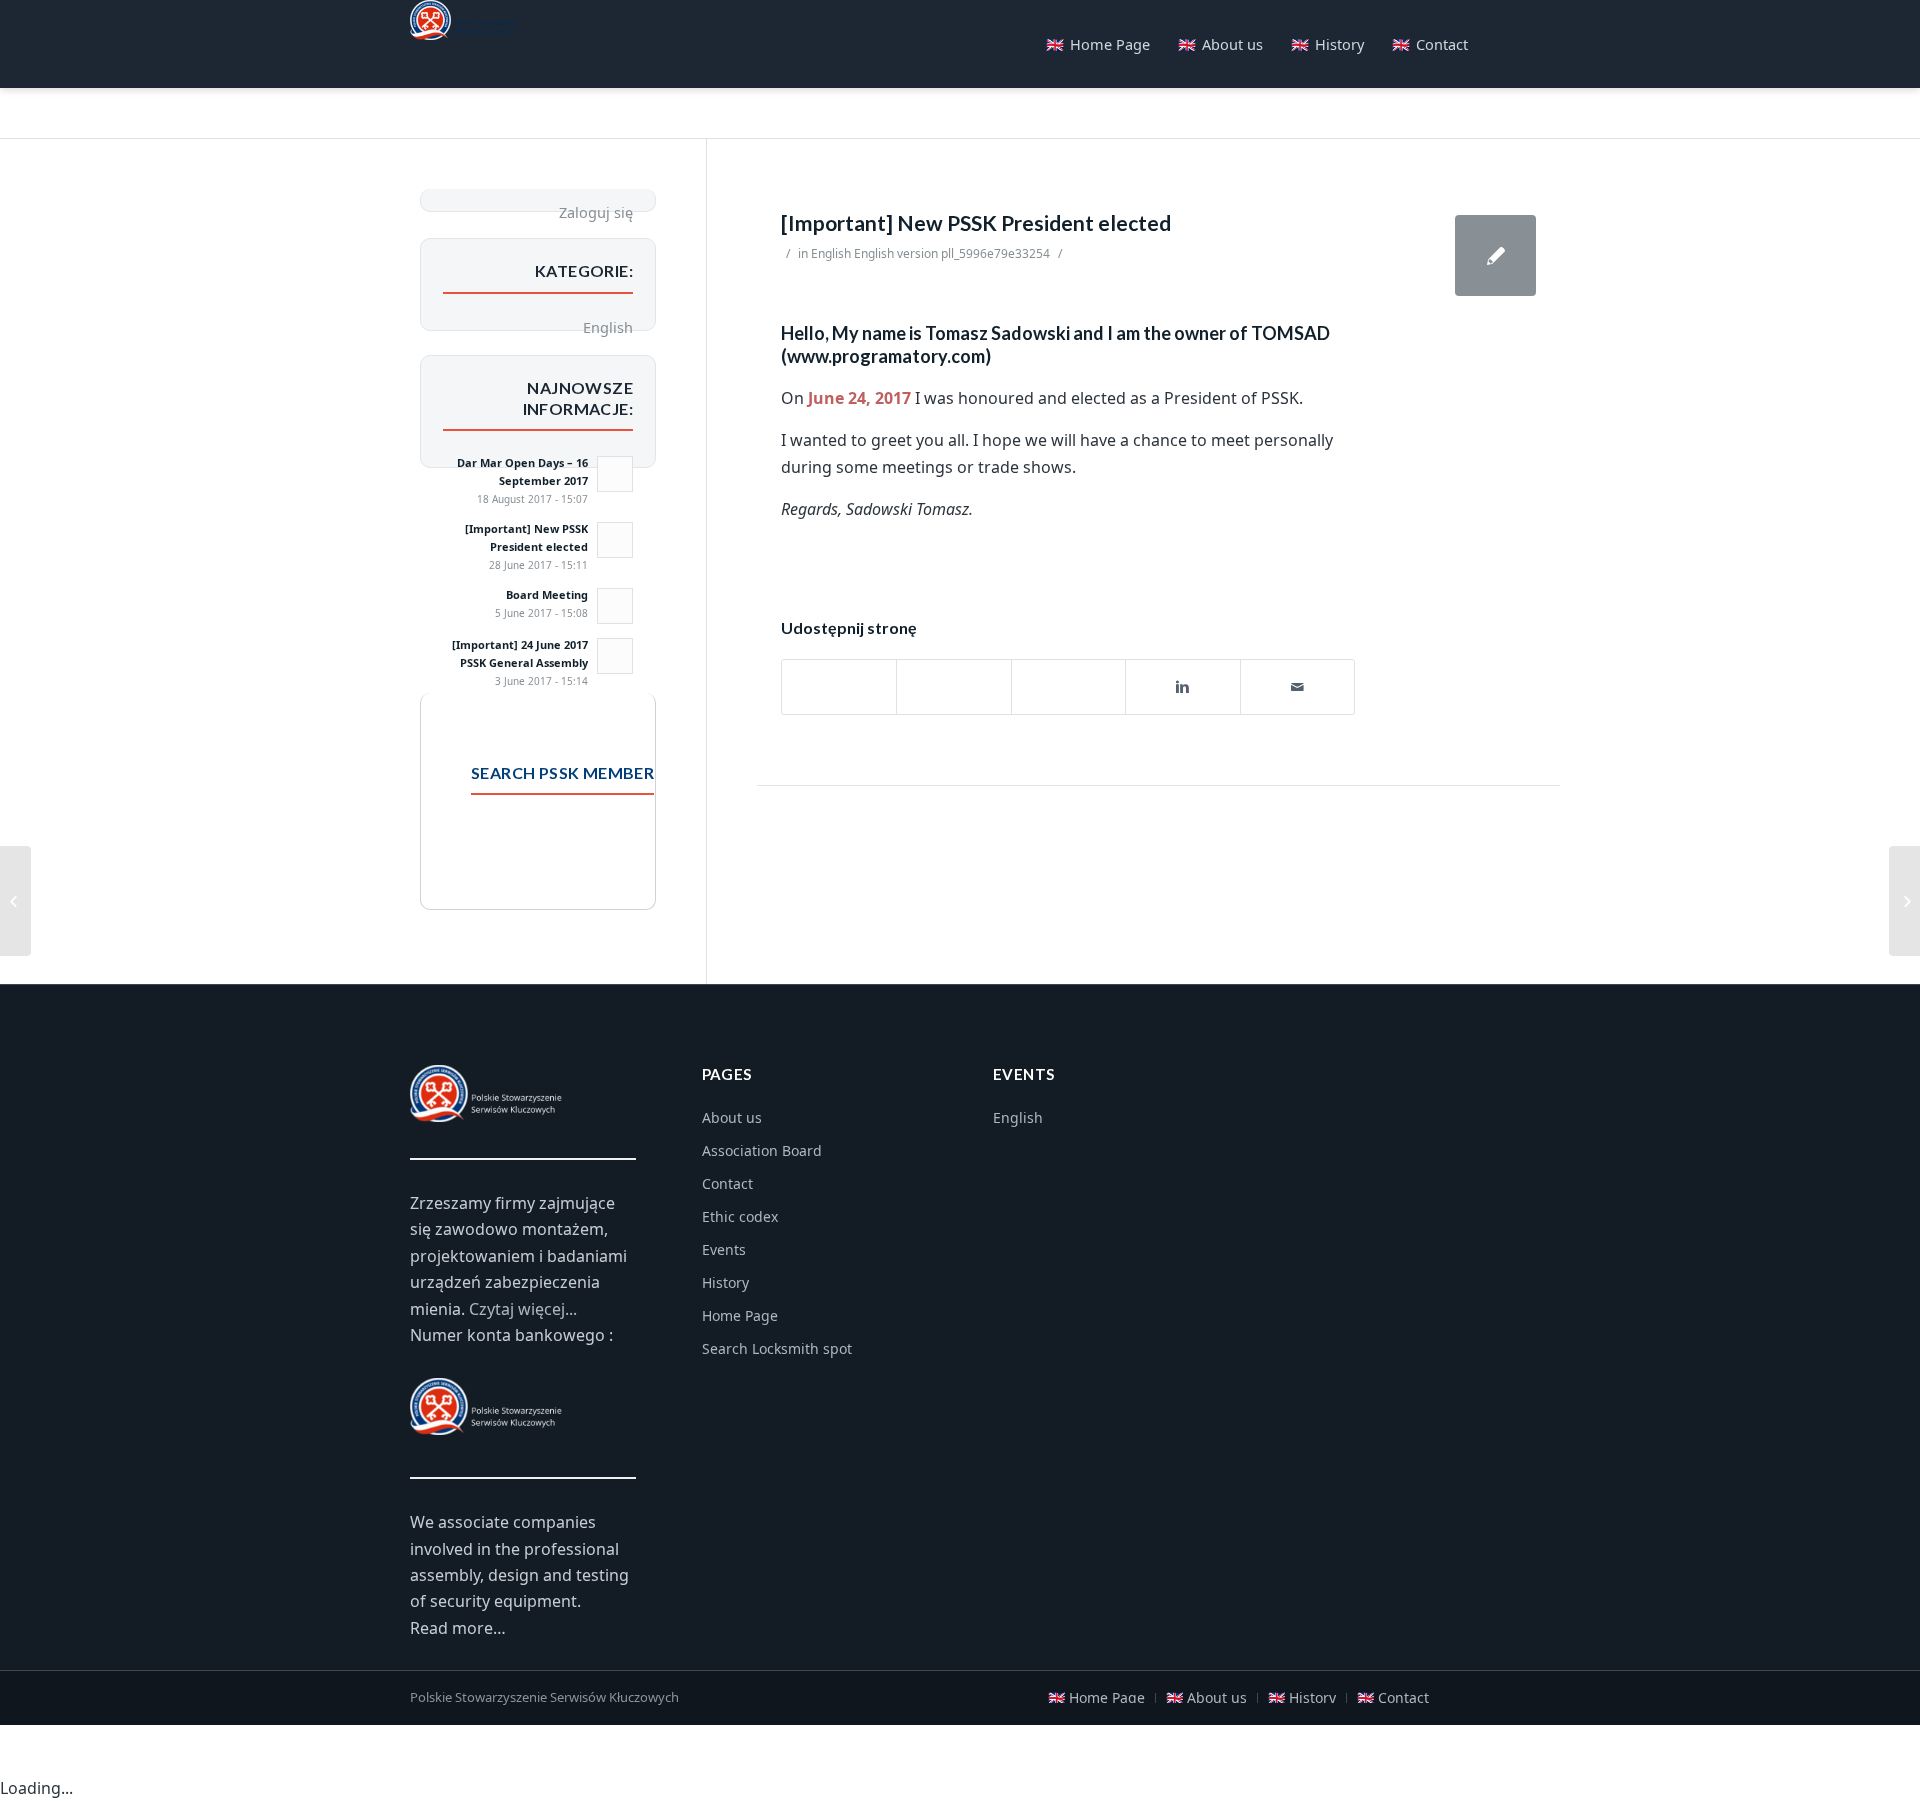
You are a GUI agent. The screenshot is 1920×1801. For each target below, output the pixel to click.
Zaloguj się (596, 212)
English (831, 253)
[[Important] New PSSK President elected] (1495, 255)
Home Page (740, 1315)
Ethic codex (740, 1216)
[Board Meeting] (15, 901)
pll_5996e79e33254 (995, 253)
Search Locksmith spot (777, 1348)
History (725, 1282)
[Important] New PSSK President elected (976, 222)
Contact (727, 1183)
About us (732, 1117)
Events (724, 1249)
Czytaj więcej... (523, 1309)
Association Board (762, 1150)
